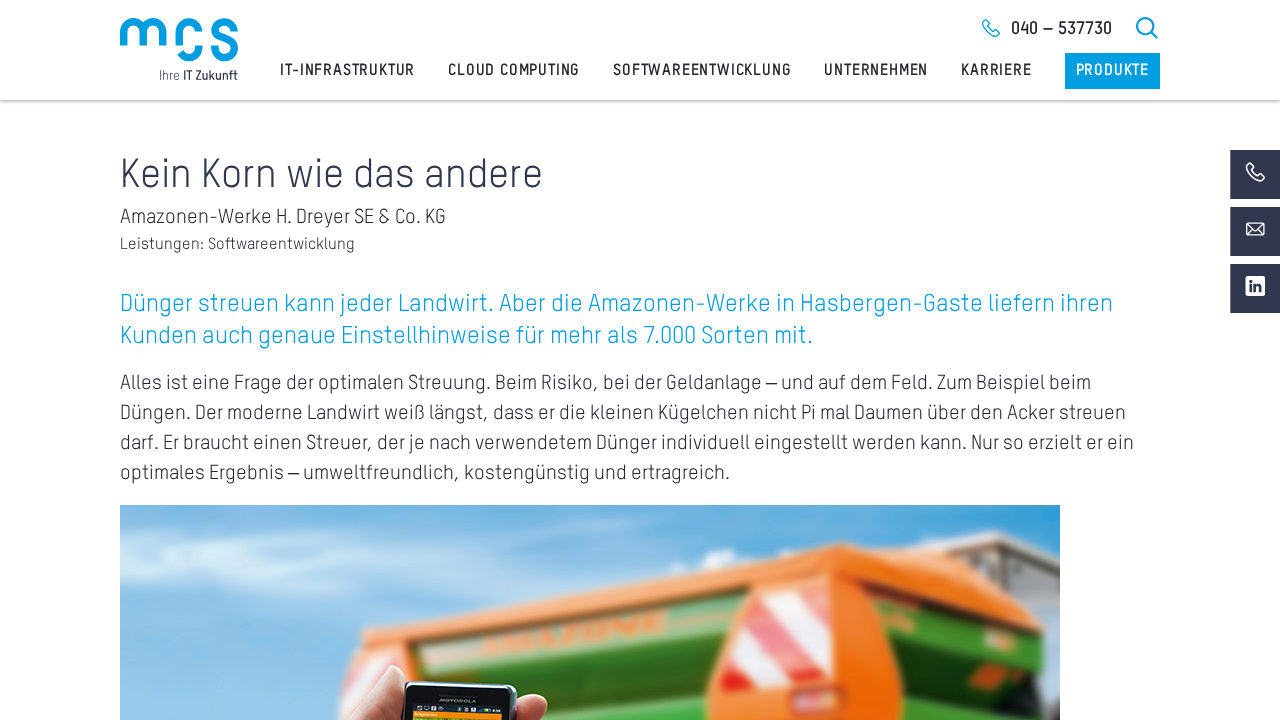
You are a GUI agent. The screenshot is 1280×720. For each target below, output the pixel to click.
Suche (1148, 28)
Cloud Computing (514, 71)
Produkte (1112, 71)
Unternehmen (876, 71)
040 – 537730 (1061, 29)
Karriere (996, 71)
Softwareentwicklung (702, 71)
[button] (44, 676)
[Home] (179, 49)
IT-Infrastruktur (347, 71)
